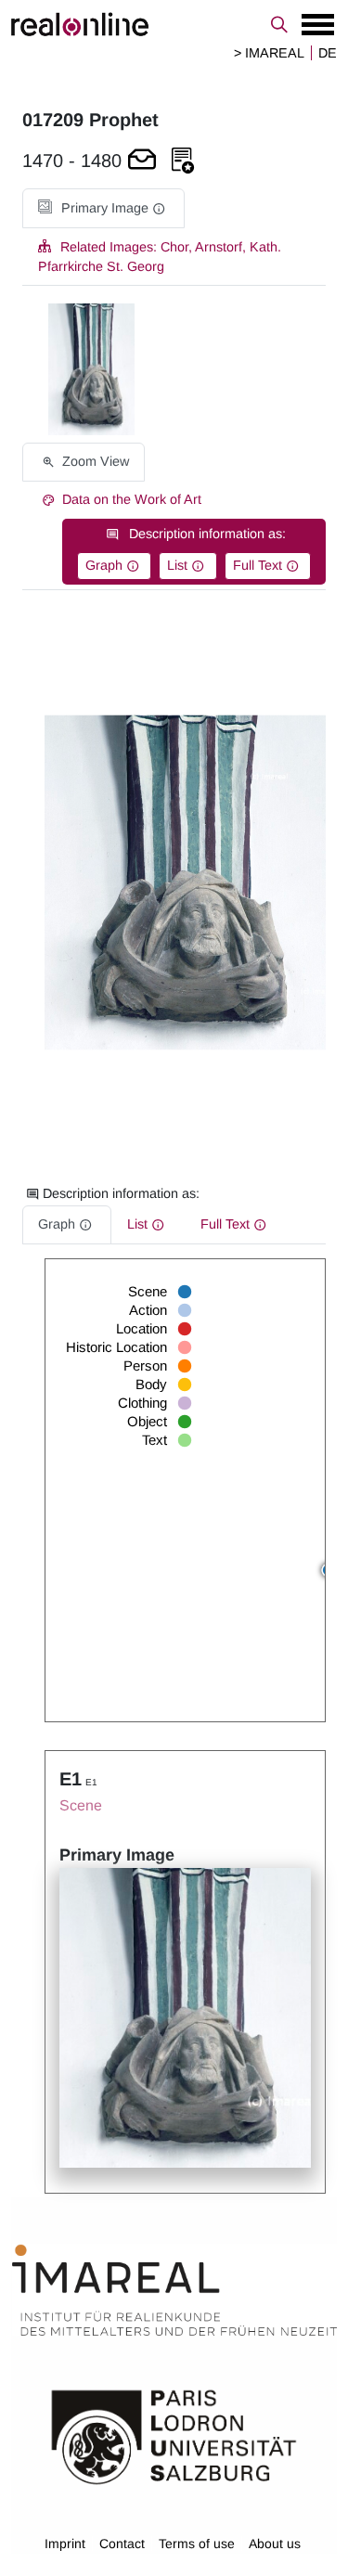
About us (275, 2544)
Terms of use (197, 2544)
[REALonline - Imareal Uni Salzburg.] (174, 24)
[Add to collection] (183, 161)
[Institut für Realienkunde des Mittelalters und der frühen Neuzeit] (174, 2290)
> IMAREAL (269, 53)
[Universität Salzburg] (174, 2436)
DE (328, 53)
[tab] (103, 208)
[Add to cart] (142, 161)
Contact (122, 2544)
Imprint (65, 2544)
